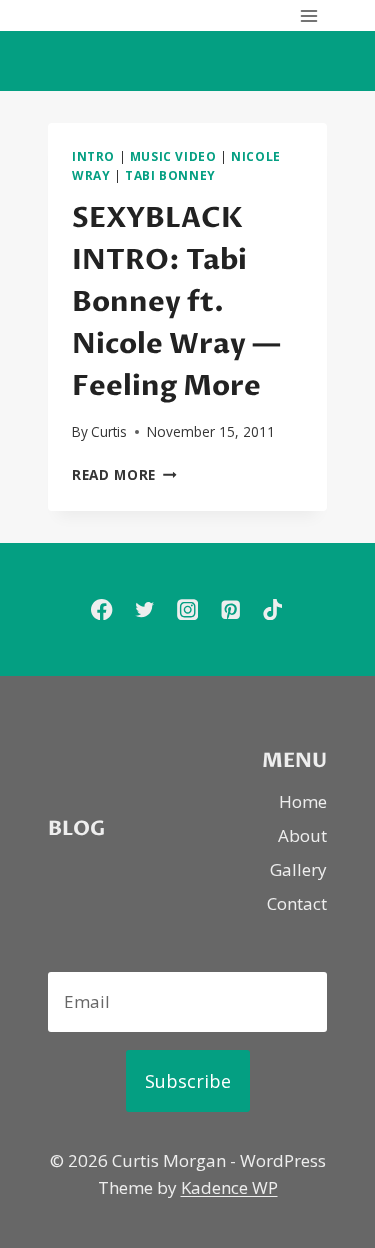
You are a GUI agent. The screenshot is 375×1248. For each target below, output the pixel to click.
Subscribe (188, 1081)
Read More (124, 474)
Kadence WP (229, 1187)
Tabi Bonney (170, 175)
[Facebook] (101, 609)
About (302, 835)
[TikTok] (273, 609)
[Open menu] (308, 15)
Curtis (109, 431)
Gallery (298, 869)
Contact (297, 903)
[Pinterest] (230, 609)
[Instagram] (187, 609)
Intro (93, 156)
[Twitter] (144, 609)
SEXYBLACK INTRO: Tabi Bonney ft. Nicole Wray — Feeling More (176, 302)
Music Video (173, 156)
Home (303, 801)
